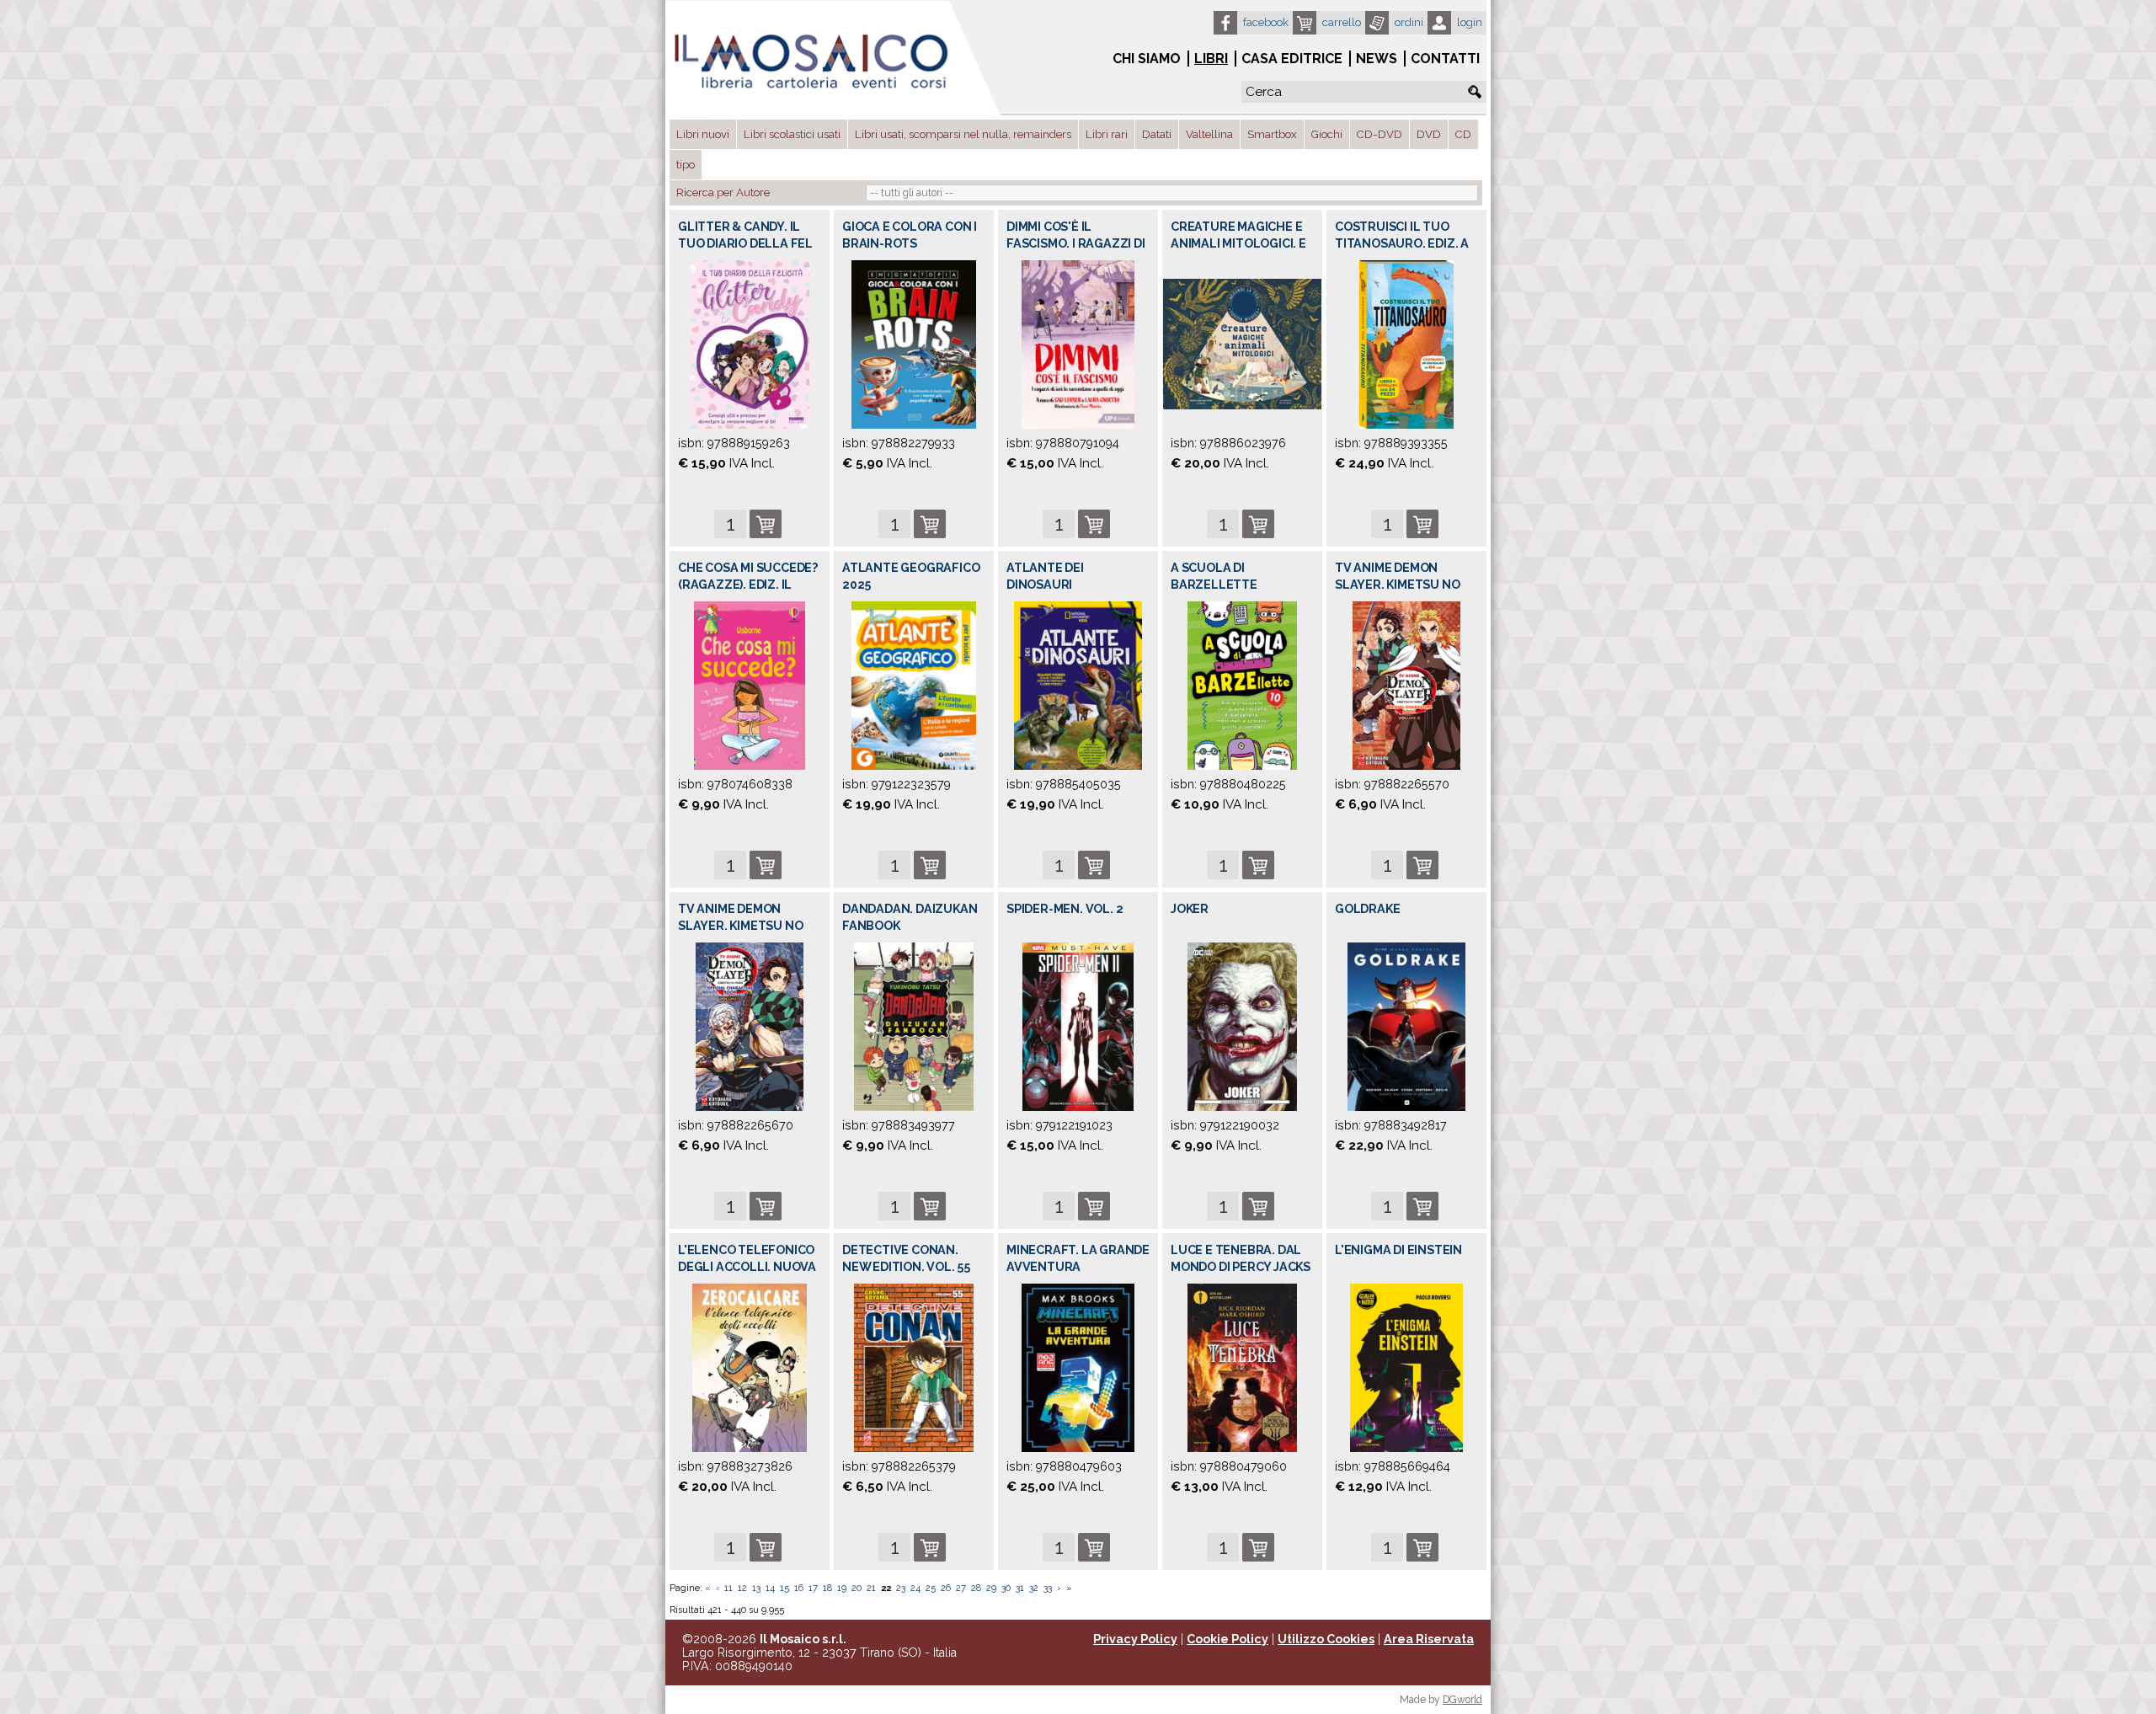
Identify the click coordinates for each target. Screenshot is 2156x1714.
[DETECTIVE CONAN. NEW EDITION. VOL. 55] (914, 1367)
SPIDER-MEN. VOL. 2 (1065, 909)
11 (728, 1588)
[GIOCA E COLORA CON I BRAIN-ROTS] (913, 344)
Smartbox (1272, 134)
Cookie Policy (1227, 1639)
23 (901, 1588)
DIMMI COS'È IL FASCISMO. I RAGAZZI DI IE (1076, 243)
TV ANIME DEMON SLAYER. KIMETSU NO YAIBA (1397, 585)
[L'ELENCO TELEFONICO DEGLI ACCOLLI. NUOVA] (750, 1367)
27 (961, 1588)
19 (842, 1588)
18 (827, 1588)
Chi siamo (1147, 59)
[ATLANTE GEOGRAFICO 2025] (913, 685)
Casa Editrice (1292, 59)
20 (857, 1588)
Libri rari (1107, 134)
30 (1006, 1588)
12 (742, 1588)
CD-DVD (1380, 134)
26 (946, 1588)
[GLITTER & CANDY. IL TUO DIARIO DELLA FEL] (750, 344)
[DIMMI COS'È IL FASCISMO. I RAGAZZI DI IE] (1078, 344)
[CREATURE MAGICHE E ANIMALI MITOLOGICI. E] (1242, 343)
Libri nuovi (703, 134)
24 (915, 1588)
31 (1020, 1588)
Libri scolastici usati (792, 134)
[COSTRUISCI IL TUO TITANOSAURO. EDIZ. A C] (1406, 344)
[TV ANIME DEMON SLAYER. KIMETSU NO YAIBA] (1406, 685)
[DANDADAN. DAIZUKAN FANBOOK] (913, 1026)
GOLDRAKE (1367, 909)
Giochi (1327, 134)
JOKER (1190, 909)
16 (799, 1588)
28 (976, 1588)
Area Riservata (1429, 1639)
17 (813, 1588)
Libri (1211, 59)
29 (991, 1588)
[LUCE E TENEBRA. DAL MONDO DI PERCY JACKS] (1242, 1367)
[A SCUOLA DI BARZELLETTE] (1242, 685)
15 (784, 1588)
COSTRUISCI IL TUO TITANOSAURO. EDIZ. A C (1402, 243)
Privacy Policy (1135, 1639)
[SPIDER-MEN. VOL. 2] (1078, 1026)
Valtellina (1209, 134)
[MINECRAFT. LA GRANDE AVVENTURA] (1078, 1367)
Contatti (1445, 59)
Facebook (1266, 22)
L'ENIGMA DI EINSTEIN (1398, 1250)
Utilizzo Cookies (1326, 1639)
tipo (686, 165)
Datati (1157, 134)
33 (1048, 1588)
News (1377, 59)
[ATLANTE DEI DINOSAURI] (1078, 685)
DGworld (1462, 1700)
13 (756, 1588)
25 (931, 1588)
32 (1034, 1588)
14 (770, 1588)
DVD (1429, 134)
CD (1463, 134)
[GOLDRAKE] (1406, 1026)
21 (871, 1588)
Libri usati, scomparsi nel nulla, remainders (963, 134)
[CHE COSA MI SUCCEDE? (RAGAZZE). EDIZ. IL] (750, 685)
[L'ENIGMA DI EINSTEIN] (1406, 1367)
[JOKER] (1242, 1026)
